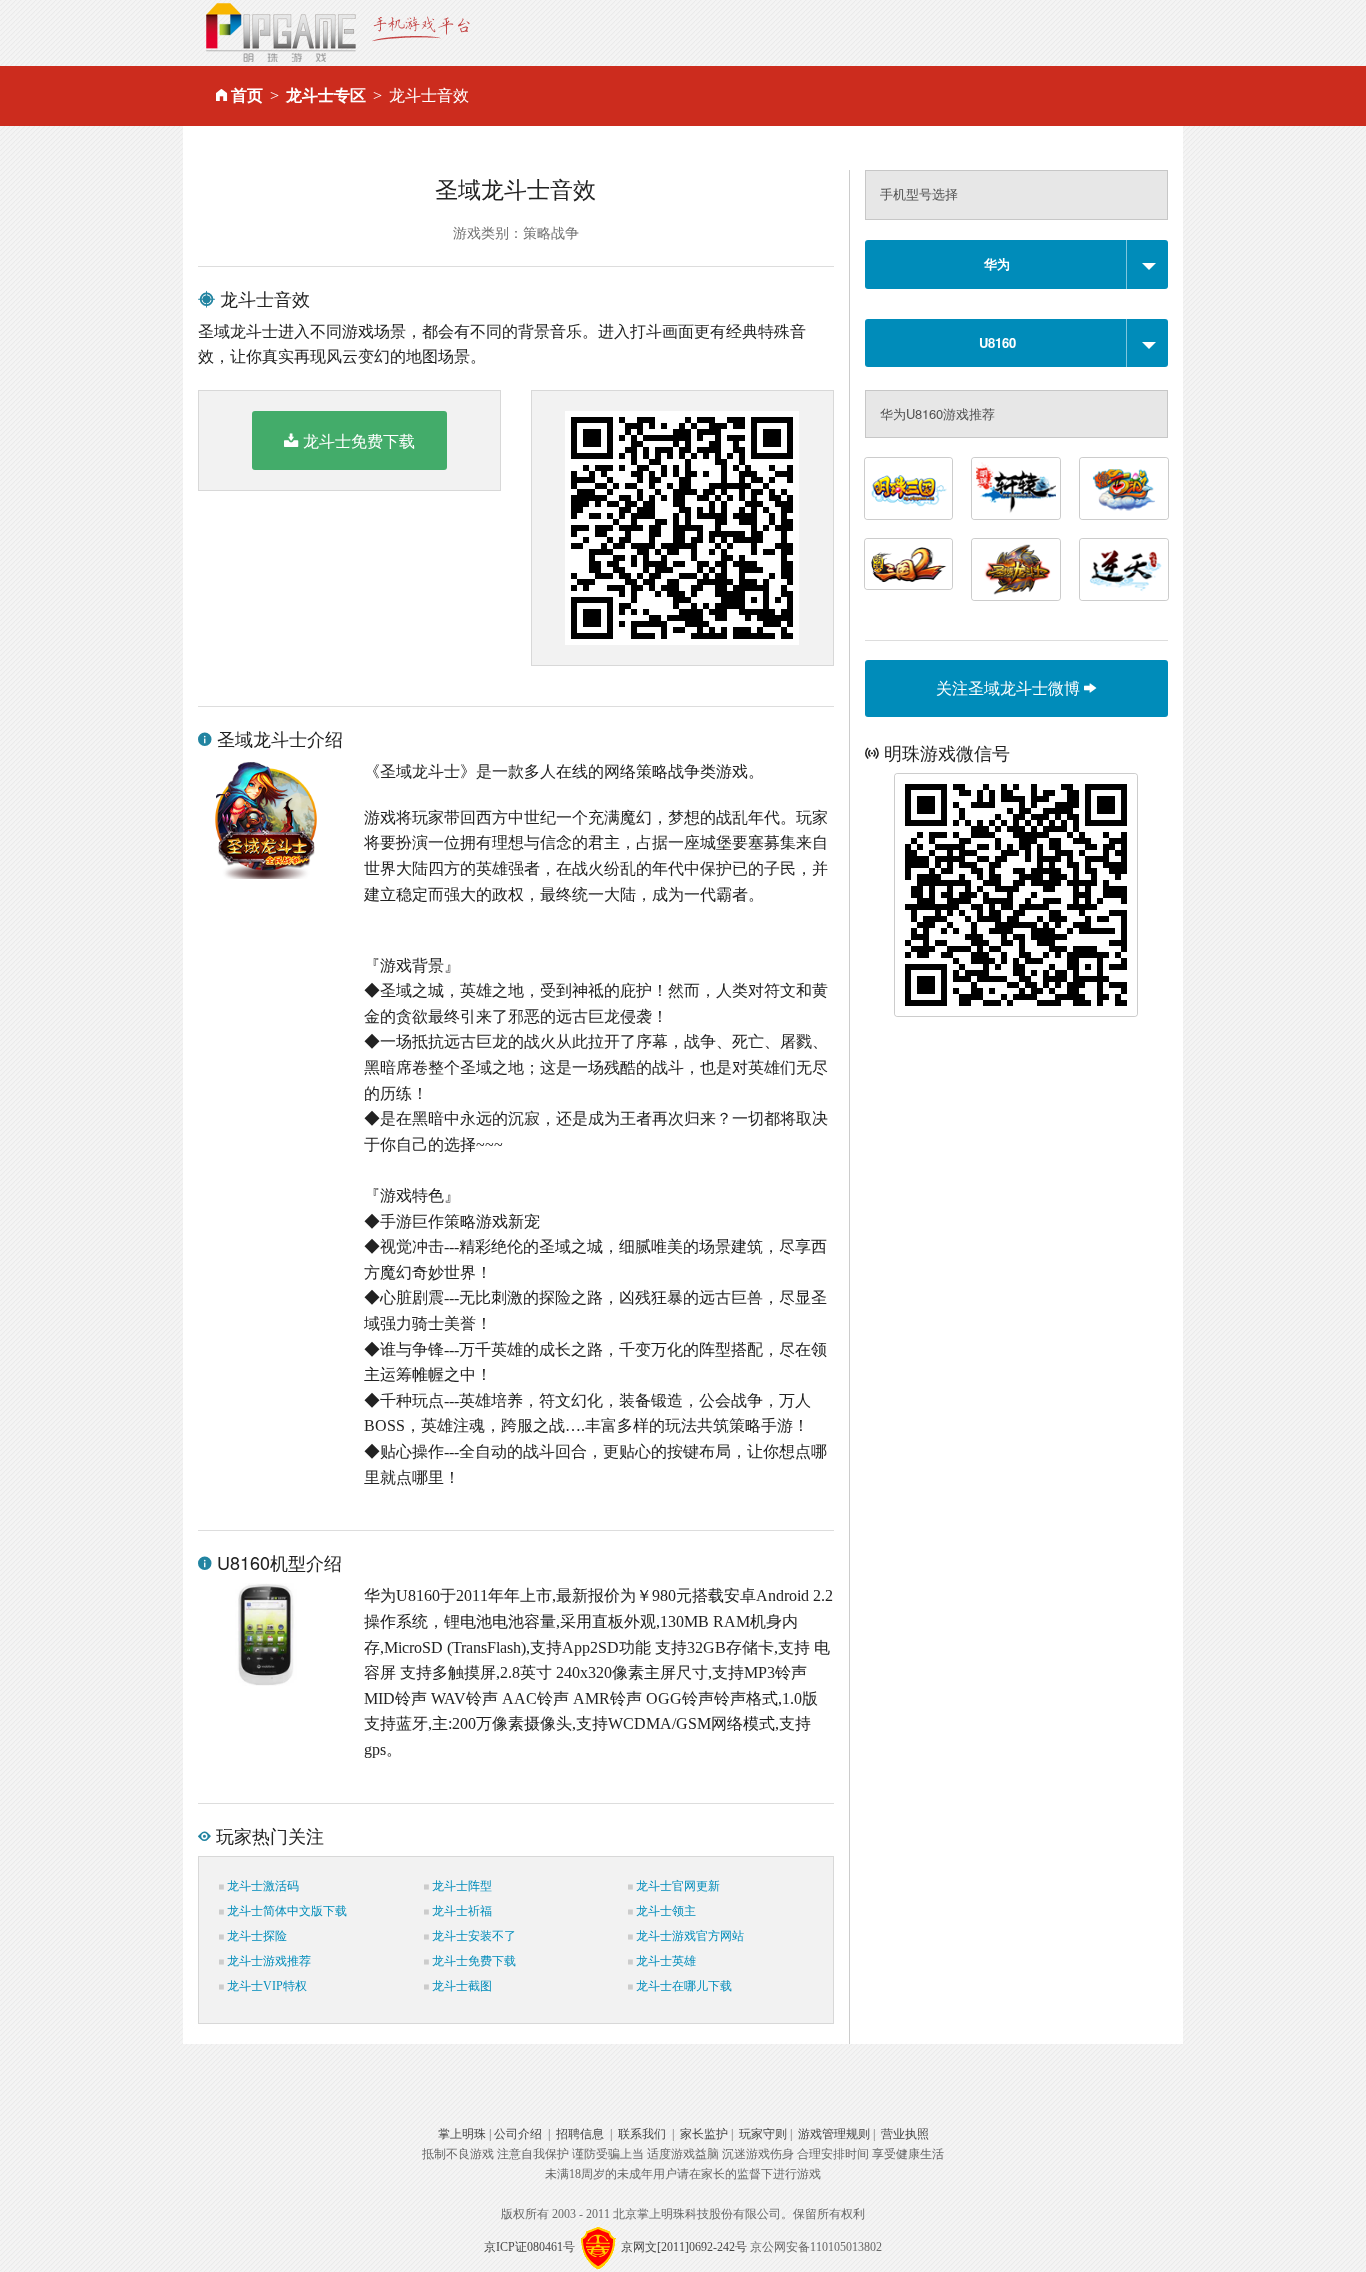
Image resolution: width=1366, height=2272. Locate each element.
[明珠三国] (909, 488)
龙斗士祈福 (460, 1911)
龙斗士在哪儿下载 (682, 1986)
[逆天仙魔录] (1124, 569)
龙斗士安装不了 (472, 1936)
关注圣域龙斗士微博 (1010, 687)
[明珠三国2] (909, 564)
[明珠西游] (1124, 488)
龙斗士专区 (326, 95)
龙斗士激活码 (261, 1886)
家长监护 (704, 2134)
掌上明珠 (462, 2134)
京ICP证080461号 (529, 2246)
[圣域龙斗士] (1016, 569)
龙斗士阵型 (460, 1886)
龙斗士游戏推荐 (267, 1961)
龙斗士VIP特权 (265, 1986)
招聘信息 (580, 2134)
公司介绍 (518, 2134)
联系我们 (642, 2134)
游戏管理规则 (834, 2134)
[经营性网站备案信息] (598, 2246)
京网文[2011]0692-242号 (684, 2246)
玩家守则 (763, 2134)
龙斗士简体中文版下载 (285, 1911)
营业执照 (905, 2134)
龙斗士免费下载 (359, 440)
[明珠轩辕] (1016, 488)
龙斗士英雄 (664, 1961)
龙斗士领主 (664, 1911)
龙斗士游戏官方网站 (688, 1936)
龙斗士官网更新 (676, 1886)
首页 (247, 95)
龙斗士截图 (460, 1986)
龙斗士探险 (255, 1936)
